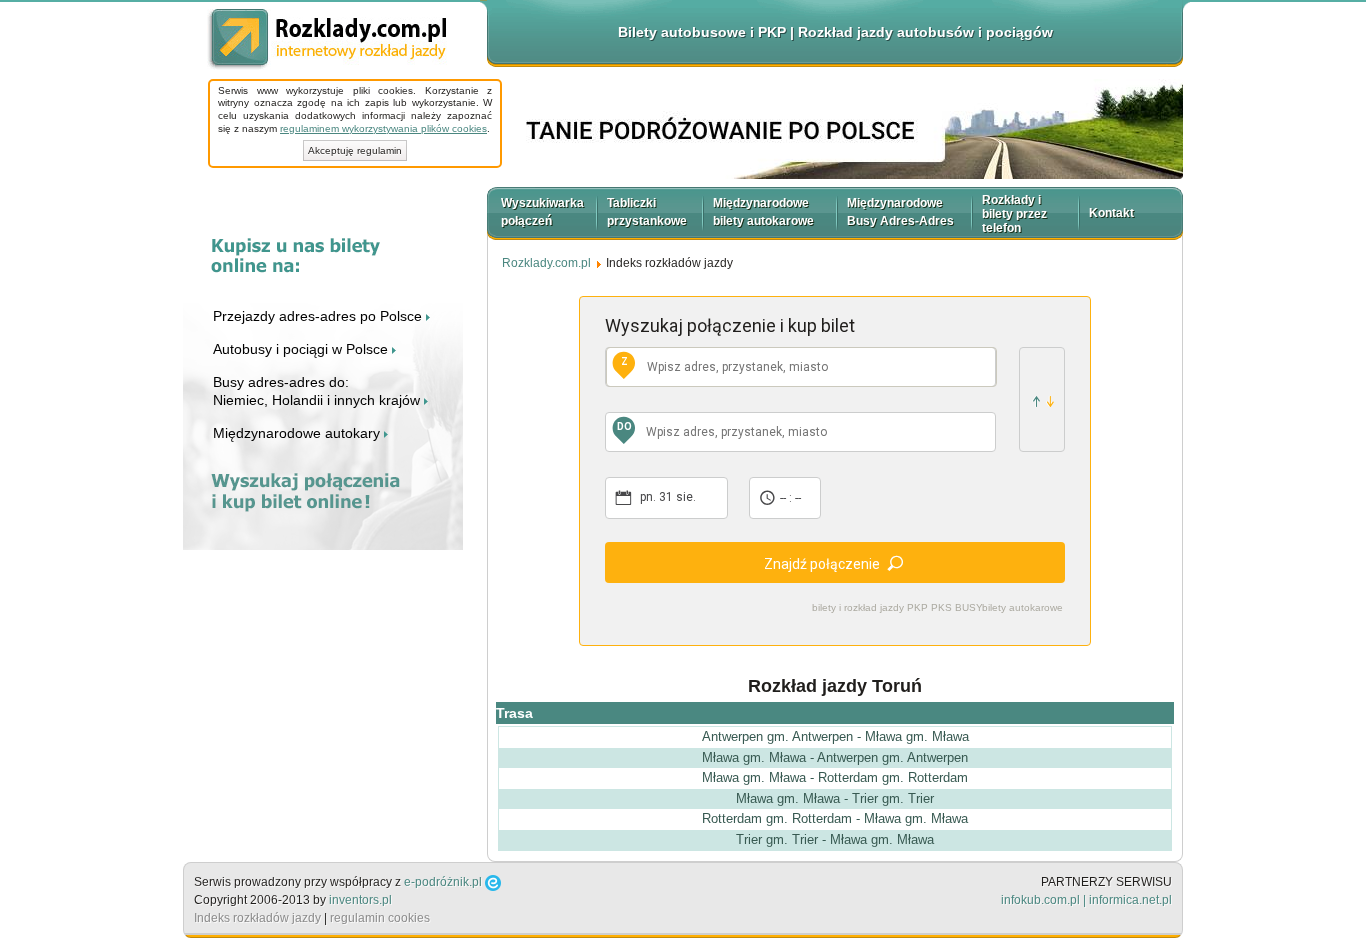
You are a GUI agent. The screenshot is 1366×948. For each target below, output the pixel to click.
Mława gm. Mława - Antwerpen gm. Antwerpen (835, 757)
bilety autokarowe (1022, 607)
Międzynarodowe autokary (298, 433)
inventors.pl (360, 900)
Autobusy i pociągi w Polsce (302, 349)
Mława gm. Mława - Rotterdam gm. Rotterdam (835, 777)
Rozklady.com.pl (327, 39)
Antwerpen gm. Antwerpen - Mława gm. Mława (835, 736)
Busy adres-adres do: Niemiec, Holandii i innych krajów (318, 391)
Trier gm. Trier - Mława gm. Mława (835, 839)
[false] (1042, 399)
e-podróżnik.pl (443, 882)
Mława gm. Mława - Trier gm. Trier (835, 798)
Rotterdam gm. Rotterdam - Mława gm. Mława (835, 818)
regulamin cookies (380, 918)
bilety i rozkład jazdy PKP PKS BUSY (897, 607)
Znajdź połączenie (822, 564)
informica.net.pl (1130, 900)
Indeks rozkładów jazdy (257, 918)
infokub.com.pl (1040, 900)
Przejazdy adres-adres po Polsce (319, 316)
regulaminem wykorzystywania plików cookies (383, 128)
